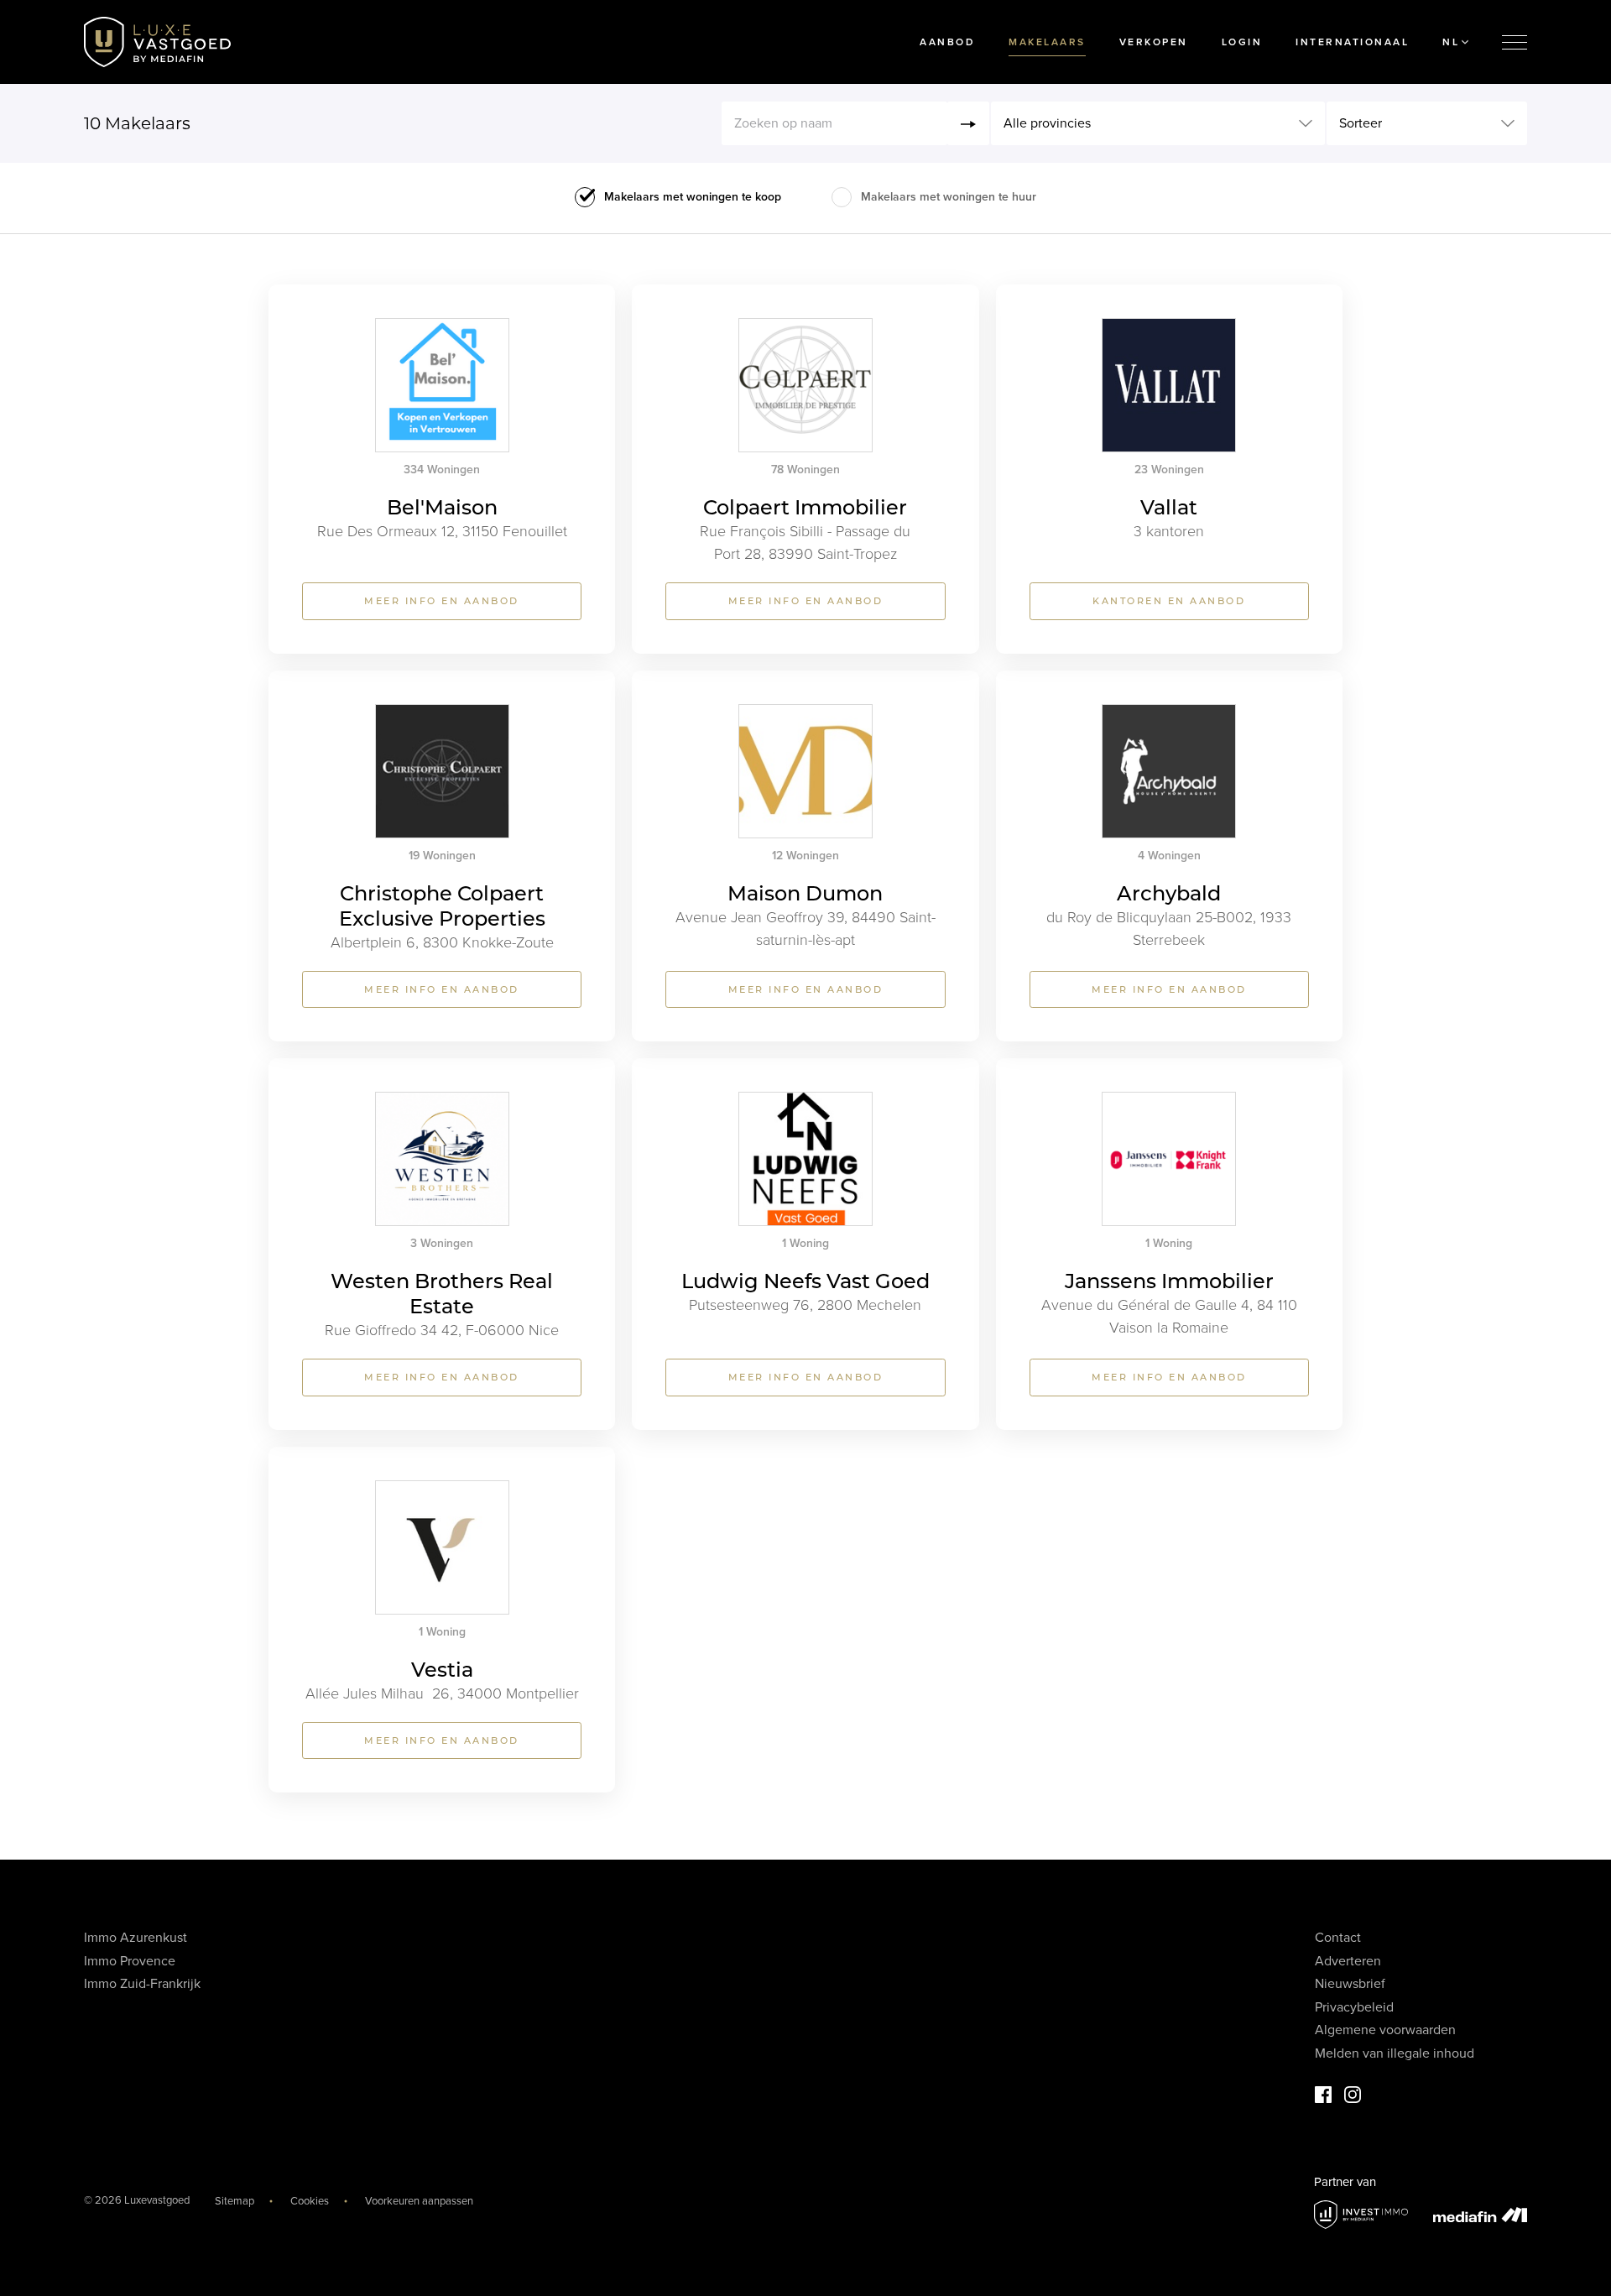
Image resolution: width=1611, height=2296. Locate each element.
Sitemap (235, 2201)
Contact (1338, 1938)
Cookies (310, 2201)
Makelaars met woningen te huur (949, 197)
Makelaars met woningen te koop (693, 197)
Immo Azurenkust (136, 1938)
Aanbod (947, 42)
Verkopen (1154, 42)
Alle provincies (1047, 123)
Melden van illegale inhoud (1395, 2053)
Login (1242, 42)
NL (1451, 42)
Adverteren (1348, 1961)
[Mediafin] (1480, 2215)
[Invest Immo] (1361, 2215)
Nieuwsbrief (1350, 1984)
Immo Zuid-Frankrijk (142, 1984)
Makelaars (1047, 42)
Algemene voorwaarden (1385, 2030)
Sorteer (1361, 123)
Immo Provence (130, 1961)
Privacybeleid (1354, 2007)
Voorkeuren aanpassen (419, 2201)
